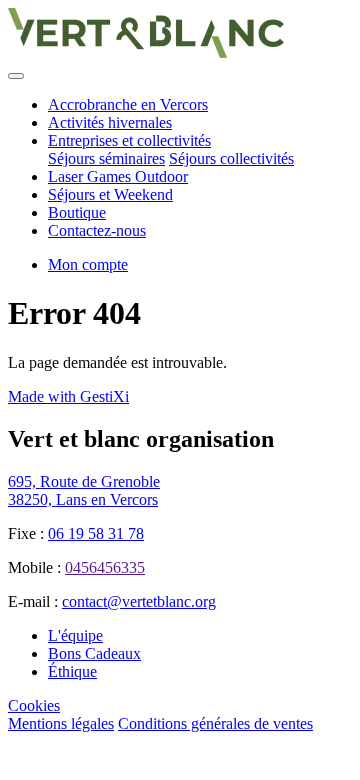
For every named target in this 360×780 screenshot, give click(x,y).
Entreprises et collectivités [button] (129, 140)
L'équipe (75, 635)
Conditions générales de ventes (215, 723)
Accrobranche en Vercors (128, 104)
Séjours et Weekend (110, 194)
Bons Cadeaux (94, 653)
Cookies (34, 705)
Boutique (77, 212)
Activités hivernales (110, 122)
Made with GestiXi (68, 396)
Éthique (72, 671)
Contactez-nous (97, 230)
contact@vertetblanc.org (139, 601)
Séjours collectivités (231, 158)
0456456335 (105, 567)
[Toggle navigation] (16, 76)
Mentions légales (61, 723)
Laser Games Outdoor (118, 176)
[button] (88, 264)
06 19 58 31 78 (96, 533)
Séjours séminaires (106, 158)
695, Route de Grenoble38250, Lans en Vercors (84, 490)
